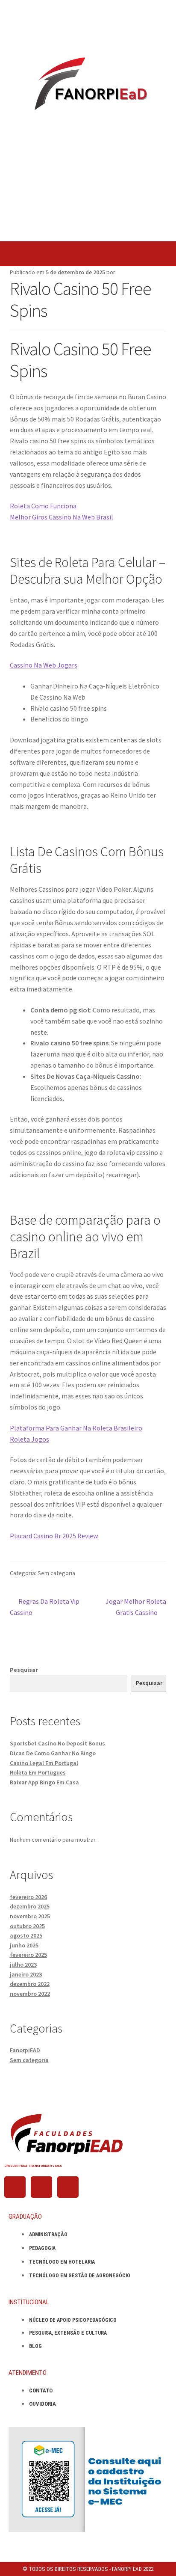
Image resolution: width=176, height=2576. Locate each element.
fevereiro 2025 (28, 1955)
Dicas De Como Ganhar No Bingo (53, 1753)
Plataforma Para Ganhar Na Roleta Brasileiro (76, 1428)
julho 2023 (23, 1965)
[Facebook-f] (15, 2187)
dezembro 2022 (30, 1984)
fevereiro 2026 (28, 1897)
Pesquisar (24, 1670)
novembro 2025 (30, 1916)
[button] (88, 254)
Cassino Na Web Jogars (44, 665)
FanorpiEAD (25, 2050)
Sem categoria (29, 2060)
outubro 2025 (27, 1926)
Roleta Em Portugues (38, 1772)
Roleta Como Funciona (43, 506)
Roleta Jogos (29, 1439)
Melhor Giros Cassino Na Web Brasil (62, 517)
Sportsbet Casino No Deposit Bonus (57, 1743)
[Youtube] (68, 2187)
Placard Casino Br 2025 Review (54, 1536)
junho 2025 (24, 1945)
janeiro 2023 (26, 1974)
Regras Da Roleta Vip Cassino (45, 1606)
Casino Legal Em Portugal (44, 1763)
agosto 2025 (26, 1935)
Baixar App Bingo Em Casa (44, 1782)
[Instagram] (41, 2187)
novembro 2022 (30, 1994)
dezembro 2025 (30, 1906)
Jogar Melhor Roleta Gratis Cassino (136, 1606)
